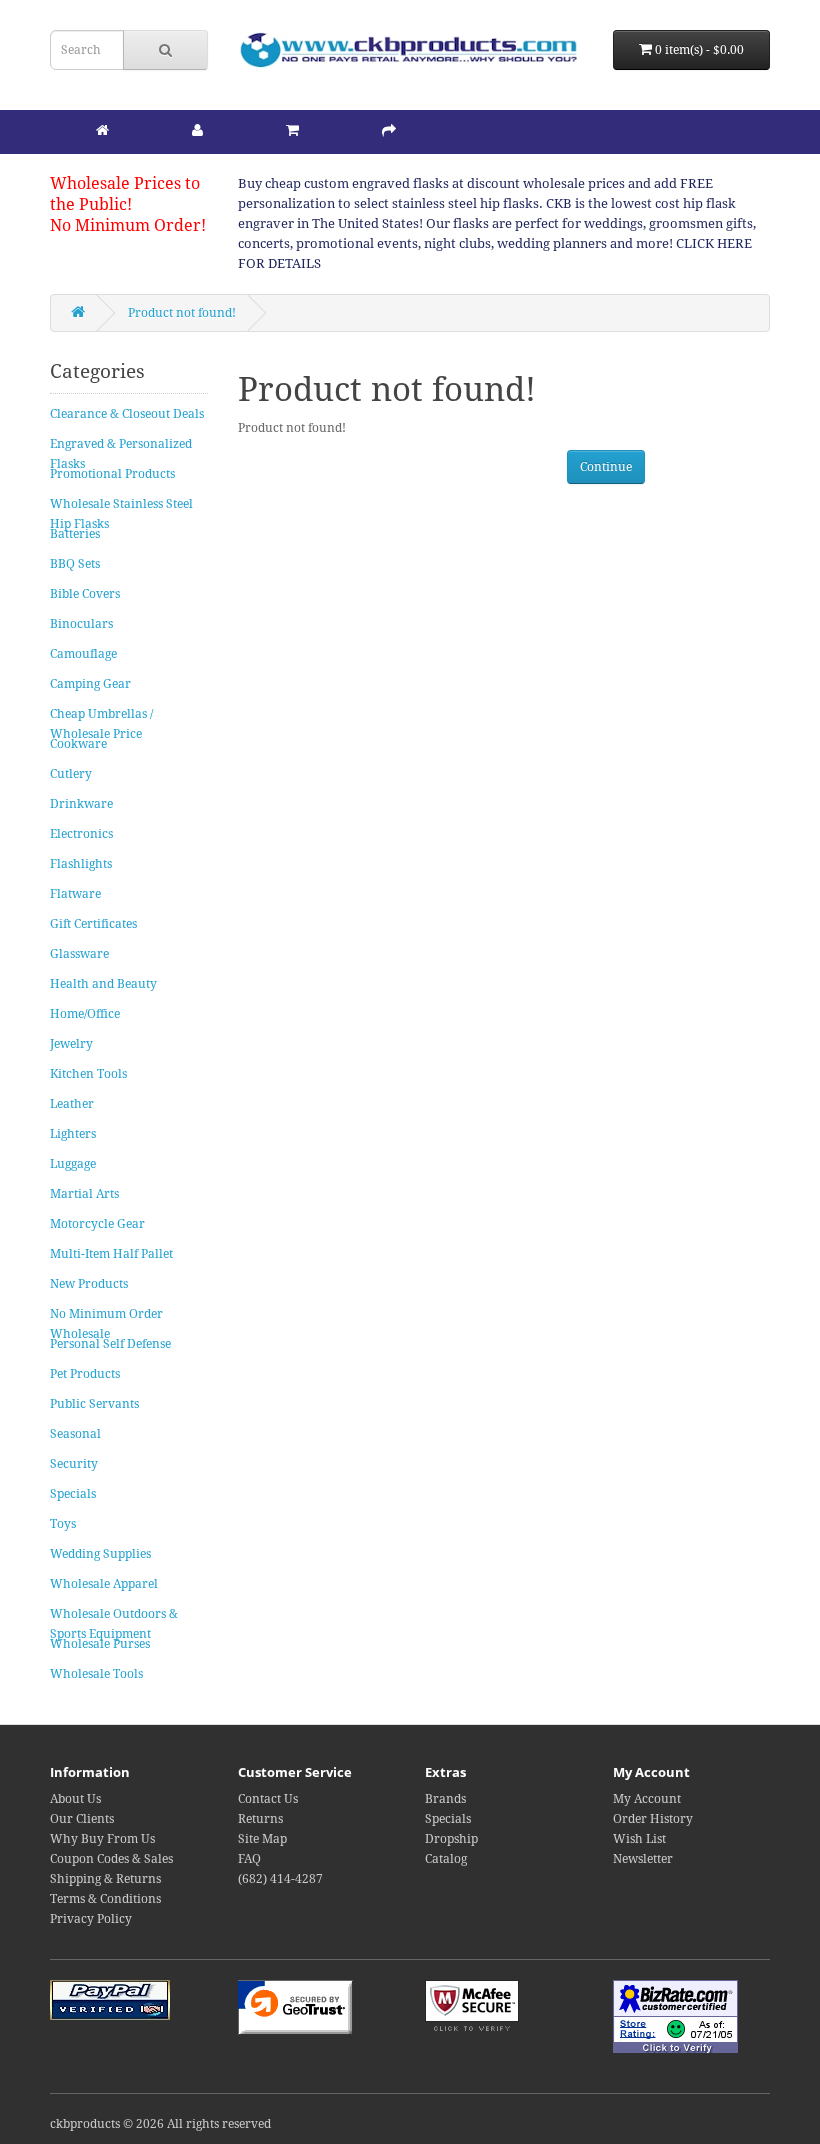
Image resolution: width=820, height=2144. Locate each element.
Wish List (639, 1839)
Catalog (446, 1859)
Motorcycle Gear (97, 1224)
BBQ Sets (75, 564)
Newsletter (643, 1859)
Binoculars (81, 624)
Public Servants (94, 1404)
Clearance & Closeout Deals (127, 414)
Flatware (75, 894)
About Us (75, 1799)
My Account (647, 1799)
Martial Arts (84, 1194)
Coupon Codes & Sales (111, 1859)
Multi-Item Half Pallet (111, 1254)
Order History (653, 1819)
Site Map (262, 1839)
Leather (72, 1104)
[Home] (102, 129)
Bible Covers (85, 594)
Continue (606, 467)
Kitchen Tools (88, 1074)
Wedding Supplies (100, 1554)
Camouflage (83, 654)
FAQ (249, 1859)
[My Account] (197, 129)
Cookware (78, 744)
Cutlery (71, 774)
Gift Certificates (93, 924)
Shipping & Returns (105, 1879)
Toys (63, 1524)
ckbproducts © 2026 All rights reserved (160, 2124)
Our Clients (82, 1819)
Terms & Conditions (105, 1899)
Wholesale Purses (100, 1644)
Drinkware (81, 804)
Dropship (451, 1839)
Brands (445, 1799)
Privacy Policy (91, 1919)
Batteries (75, 534)
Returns (260, 1819)
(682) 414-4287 (280, 1879)
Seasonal (75, 1434)
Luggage (73, 1164)
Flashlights (81, 864)
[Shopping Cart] (292, 129)
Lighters (73, 1134)
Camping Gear (90, 684)
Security (74, 1464)
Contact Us (268, 1799)
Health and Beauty (103, 984)
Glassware (79, 954)
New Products (89, 1284)
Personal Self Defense (110, 1344)
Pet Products (85, 1374)
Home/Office (85, 1014)
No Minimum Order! (128, 225)
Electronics (81, 834)
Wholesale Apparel (104, 1584)
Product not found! (182, 313)
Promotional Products (112, 474)
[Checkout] (389, 129)
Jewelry (71, 1044)
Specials (73, 1494)
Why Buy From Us (102, 1839)
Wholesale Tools (96, 1674)
